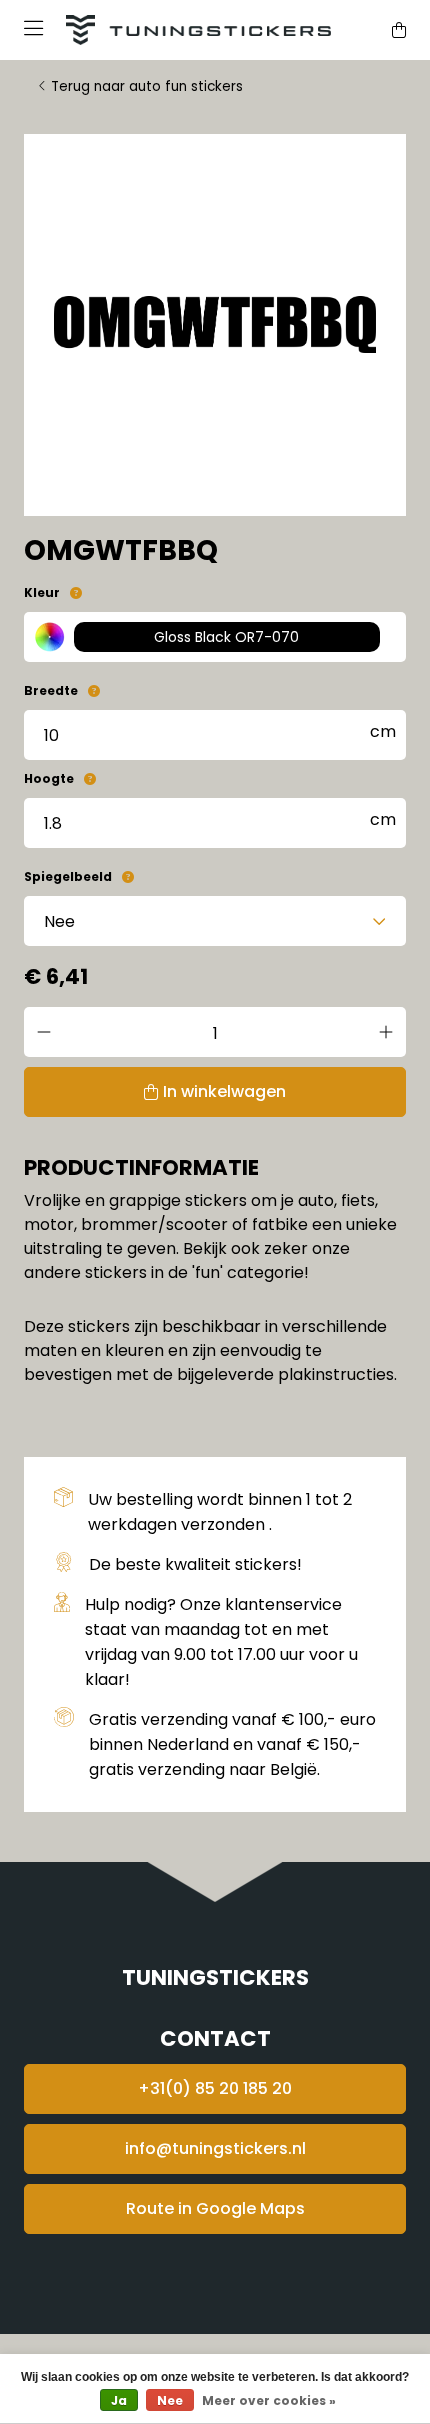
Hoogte (49, 778)
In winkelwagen (224, 1091)
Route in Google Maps (215, 2208)
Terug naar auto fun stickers (147, 86)
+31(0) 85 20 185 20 (215, 2088)
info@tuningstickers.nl (215, 2148)
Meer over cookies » (269, 2400)
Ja (119, 2400)
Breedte (51, 690)
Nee (170, 2400)
